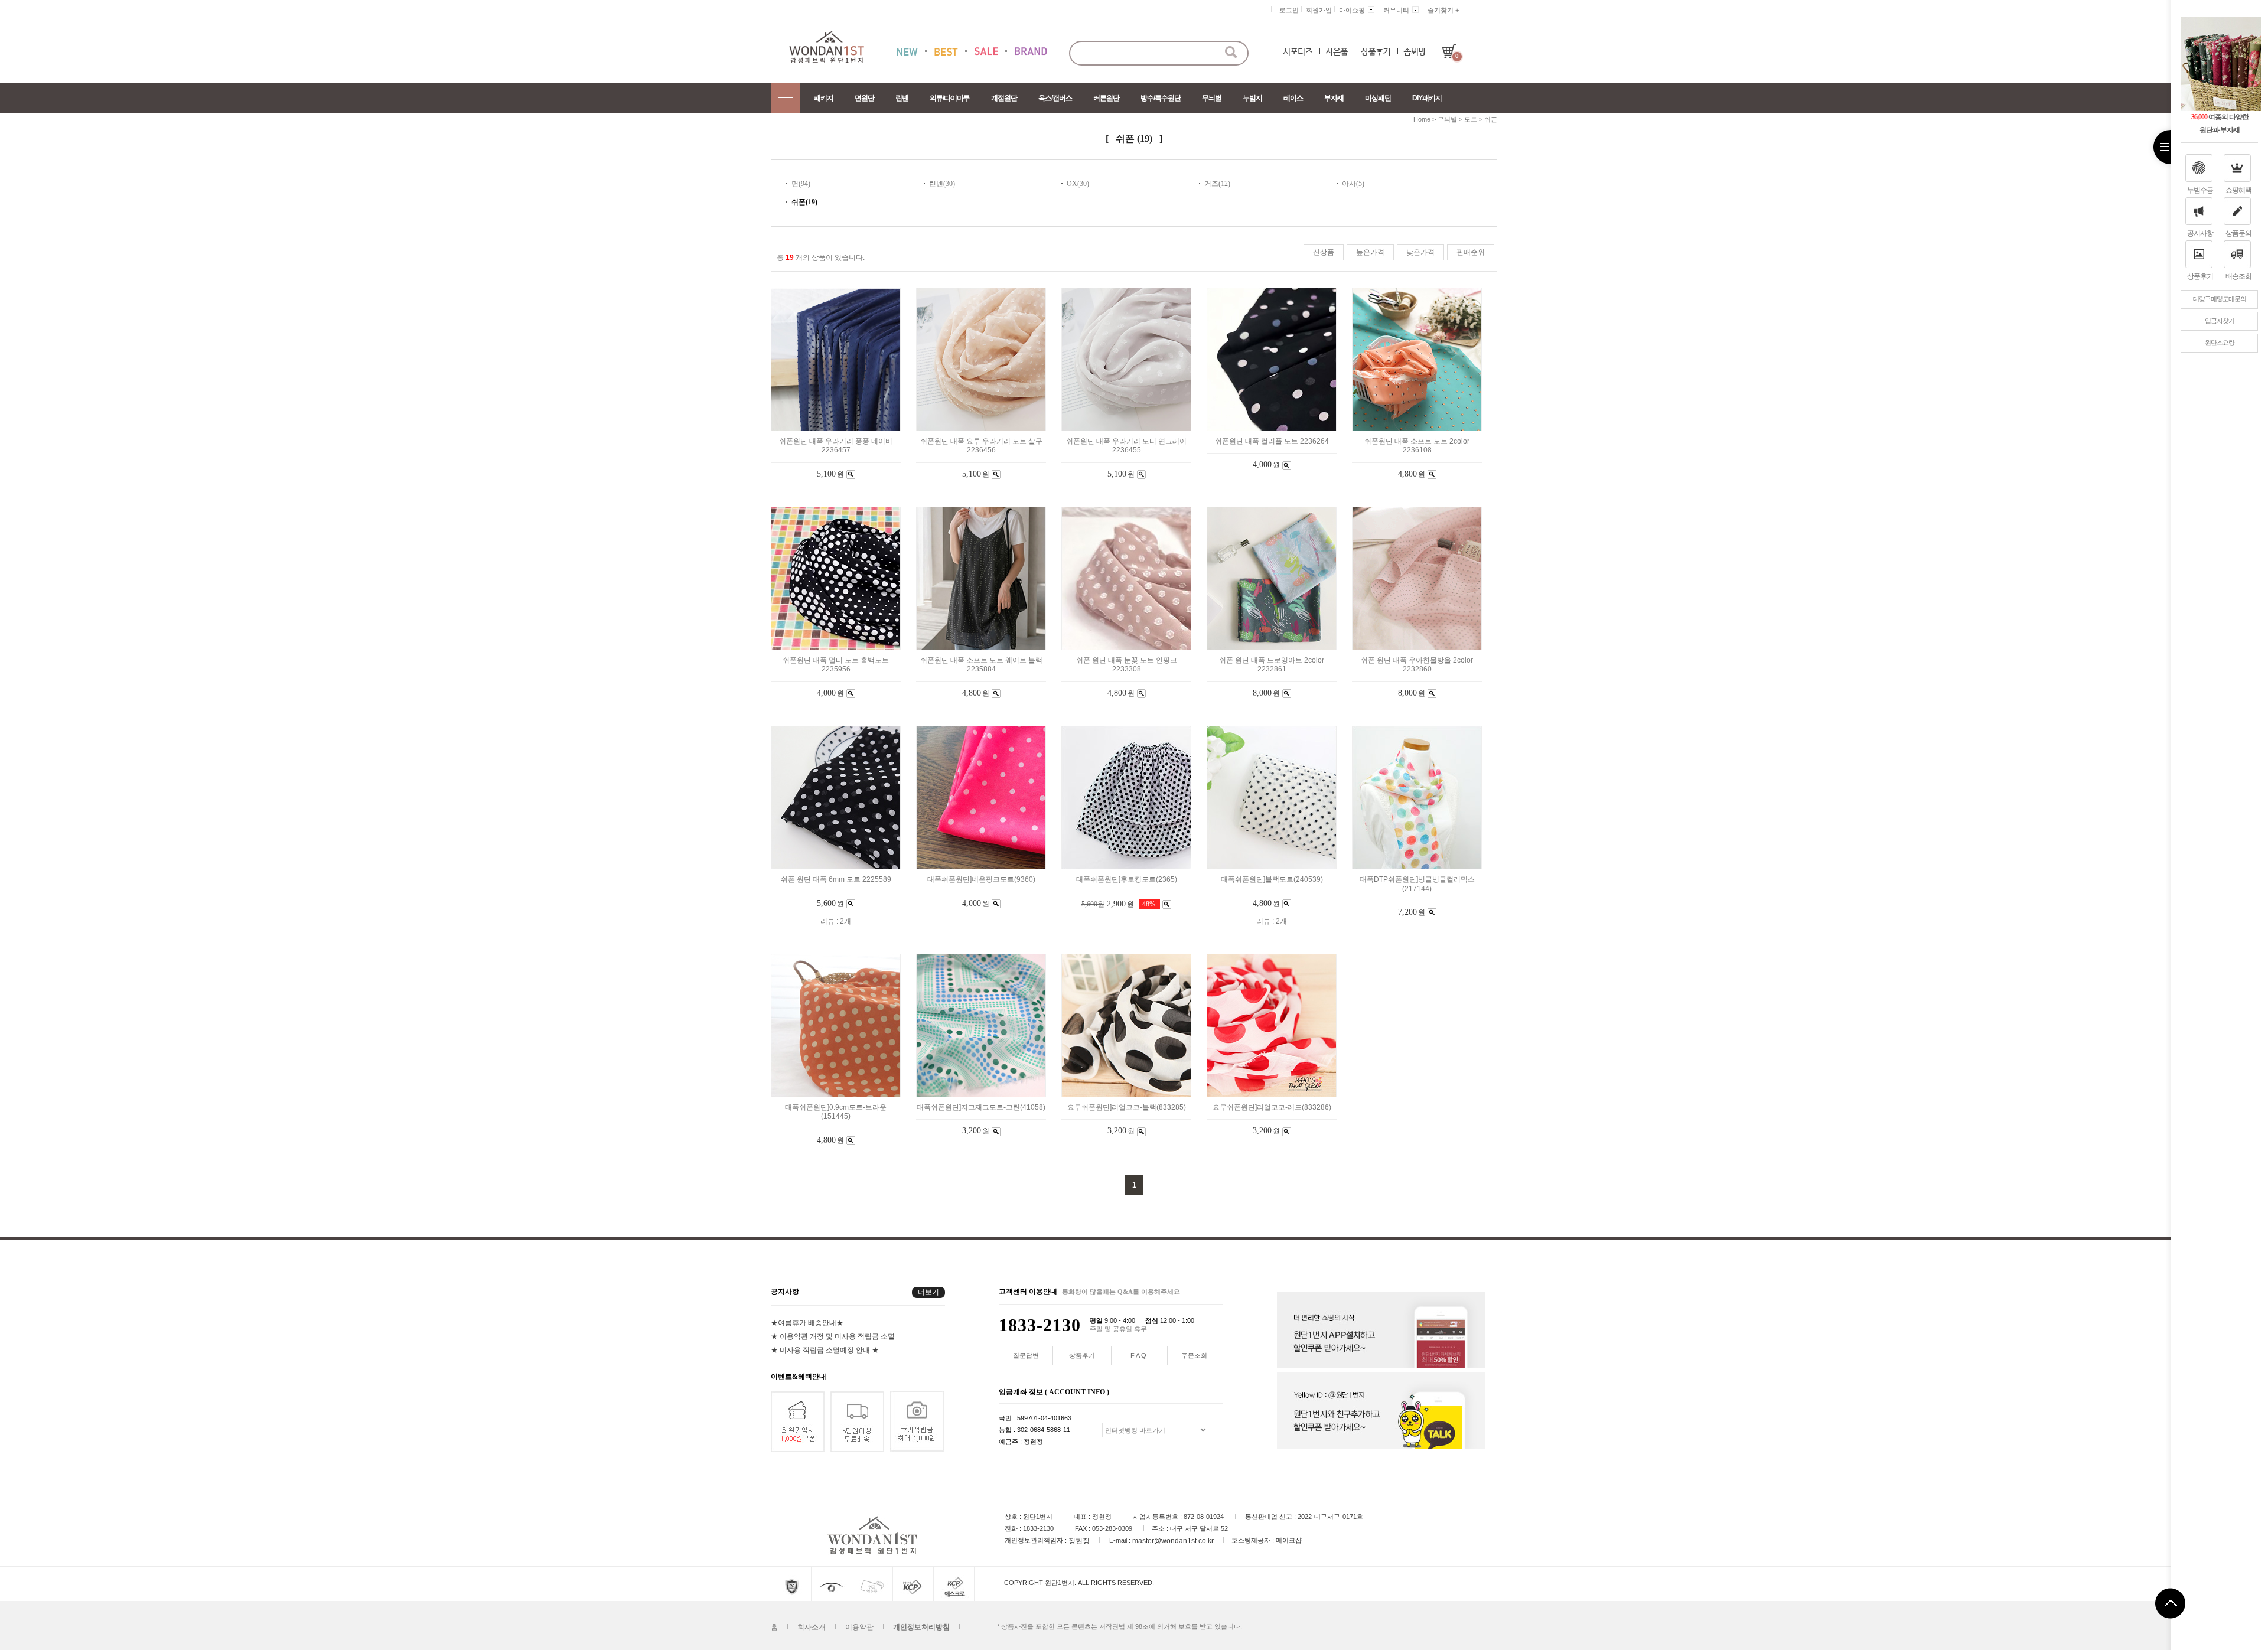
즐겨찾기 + (1443, 10)
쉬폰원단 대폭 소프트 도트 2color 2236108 (1417, 446)
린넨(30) (942, 184)
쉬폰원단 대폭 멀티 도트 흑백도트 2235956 (836, 665)
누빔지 (1252, 98)
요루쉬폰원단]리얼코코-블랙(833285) (1127, 1107)
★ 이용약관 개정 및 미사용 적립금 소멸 (833, 1336)
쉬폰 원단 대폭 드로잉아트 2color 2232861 (1272, 665)
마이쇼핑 (1352, 10)
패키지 (824, 98)
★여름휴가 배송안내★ (807, 1323)
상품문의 (2238, 233)
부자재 (1334, 98)
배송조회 (2238, 276)
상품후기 (2200, 276)
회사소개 (812, 1627)
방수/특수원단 (1161, 98)
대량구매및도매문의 (2220, 299)
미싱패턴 (1378, 98)
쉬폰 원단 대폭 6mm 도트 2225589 (836, 880)
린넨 (902, 98)
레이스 (1293, 98)
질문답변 (1026, 1355)
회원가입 (1319, 10)
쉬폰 (1491, 119)
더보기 (928, 1292)
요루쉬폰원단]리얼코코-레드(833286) (1272, 1107)
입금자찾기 (2220, 321)
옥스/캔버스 (1055, 98)
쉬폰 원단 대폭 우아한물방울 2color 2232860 (1417, 665)
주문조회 (1194, 1355)
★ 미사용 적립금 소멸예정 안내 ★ (825, 1350)
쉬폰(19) (804, 202)
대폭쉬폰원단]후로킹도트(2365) (1127, 880)
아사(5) (1353, 184)
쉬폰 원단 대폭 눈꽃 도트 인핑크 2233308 (1127, 665)
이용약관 (859, 1627)
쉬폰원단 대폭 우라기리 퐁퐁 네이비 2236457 (836, 446)
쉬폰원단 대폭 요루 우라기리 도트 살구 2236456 (981, 446)
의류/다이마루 (950, 98)
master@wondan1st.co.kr (1173, 1541)
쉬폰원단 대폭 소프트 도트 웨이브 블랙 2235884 (981, 665)
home (1422, 119)
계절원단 (1004, 98)
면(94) (801, 184)
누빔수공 (2200, 190)
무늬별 (1212, 98)
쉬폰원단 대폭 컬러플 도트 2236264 (1272, 441)
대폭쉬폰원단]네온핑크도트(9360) (981, 880)
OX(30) (1078, 184)
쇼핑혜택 (2238, 190)
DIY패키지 (1427, 98)
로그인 (1289, 10)
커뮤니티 (1396, 10)
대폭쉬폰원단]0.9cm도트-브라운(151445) (836, 1112)
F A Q (1138, 1355)
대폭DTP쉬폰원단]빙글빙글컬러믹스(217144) (1417, 884)
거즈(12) (1217, 184)
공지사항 (2200, 233)
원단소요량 (2220, 343)
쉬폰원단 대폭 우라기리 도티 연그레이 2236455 (1126, 446)
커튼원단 (1106, 98)
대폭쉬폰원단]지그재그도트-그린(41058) (981, 1107)
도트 (1471, 119)
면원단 (864, 98)
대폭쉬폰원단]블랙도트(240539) (1272, 880)
